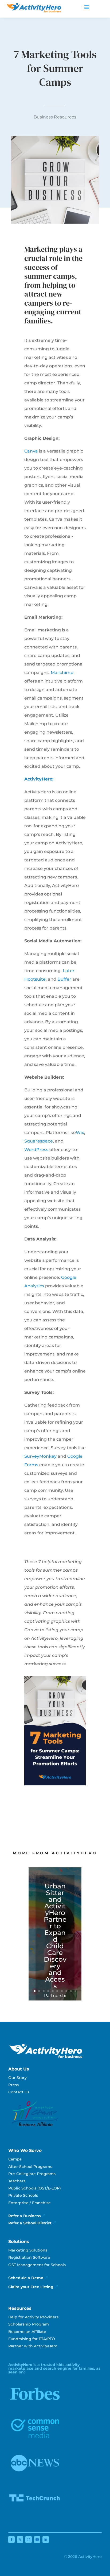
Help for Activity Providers (33, 2317)
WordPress (36, 1150)
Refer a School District (30, 2223)
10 (75, 1991)
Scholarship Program (29, 2324)
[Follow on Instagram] (29, 2540)
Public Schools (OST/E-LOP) (35, 2188)
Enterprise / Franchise (30, 2203)
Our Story (17, 2078)
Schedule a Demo (26, 2278)
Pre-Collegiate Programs (32, 2174)
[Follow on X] (20, 2540)
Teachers (17, 2181)
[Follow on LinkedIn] (46, 2540)
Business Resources (55, 117)
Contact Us (19, 2092)
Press (13, 2085)
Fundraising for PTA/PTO (32, 2339)
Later (69, 971)
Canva (31, 451)
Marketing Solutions (28, 2250)
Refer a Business (24, 2216)
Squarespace (39, 1141)
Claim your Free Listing (31, 2287)
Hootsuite (35, 979)
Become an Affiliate (27, 2332)
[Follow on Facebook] (11, 2540)
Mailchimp (62, 673)
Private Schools (23, 2195)
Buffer (64, 979)
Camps (15, 2159)
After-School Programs (30, 2167)
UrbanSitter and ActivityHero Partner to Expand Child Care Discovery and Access (55, 1936)
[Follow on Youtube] (37, 2540)
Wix (80, 1133)
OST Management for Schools (37, 2265)
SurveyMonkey (40, 1456)
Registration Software (29, 2257)
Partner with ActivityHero (33, 2346)
